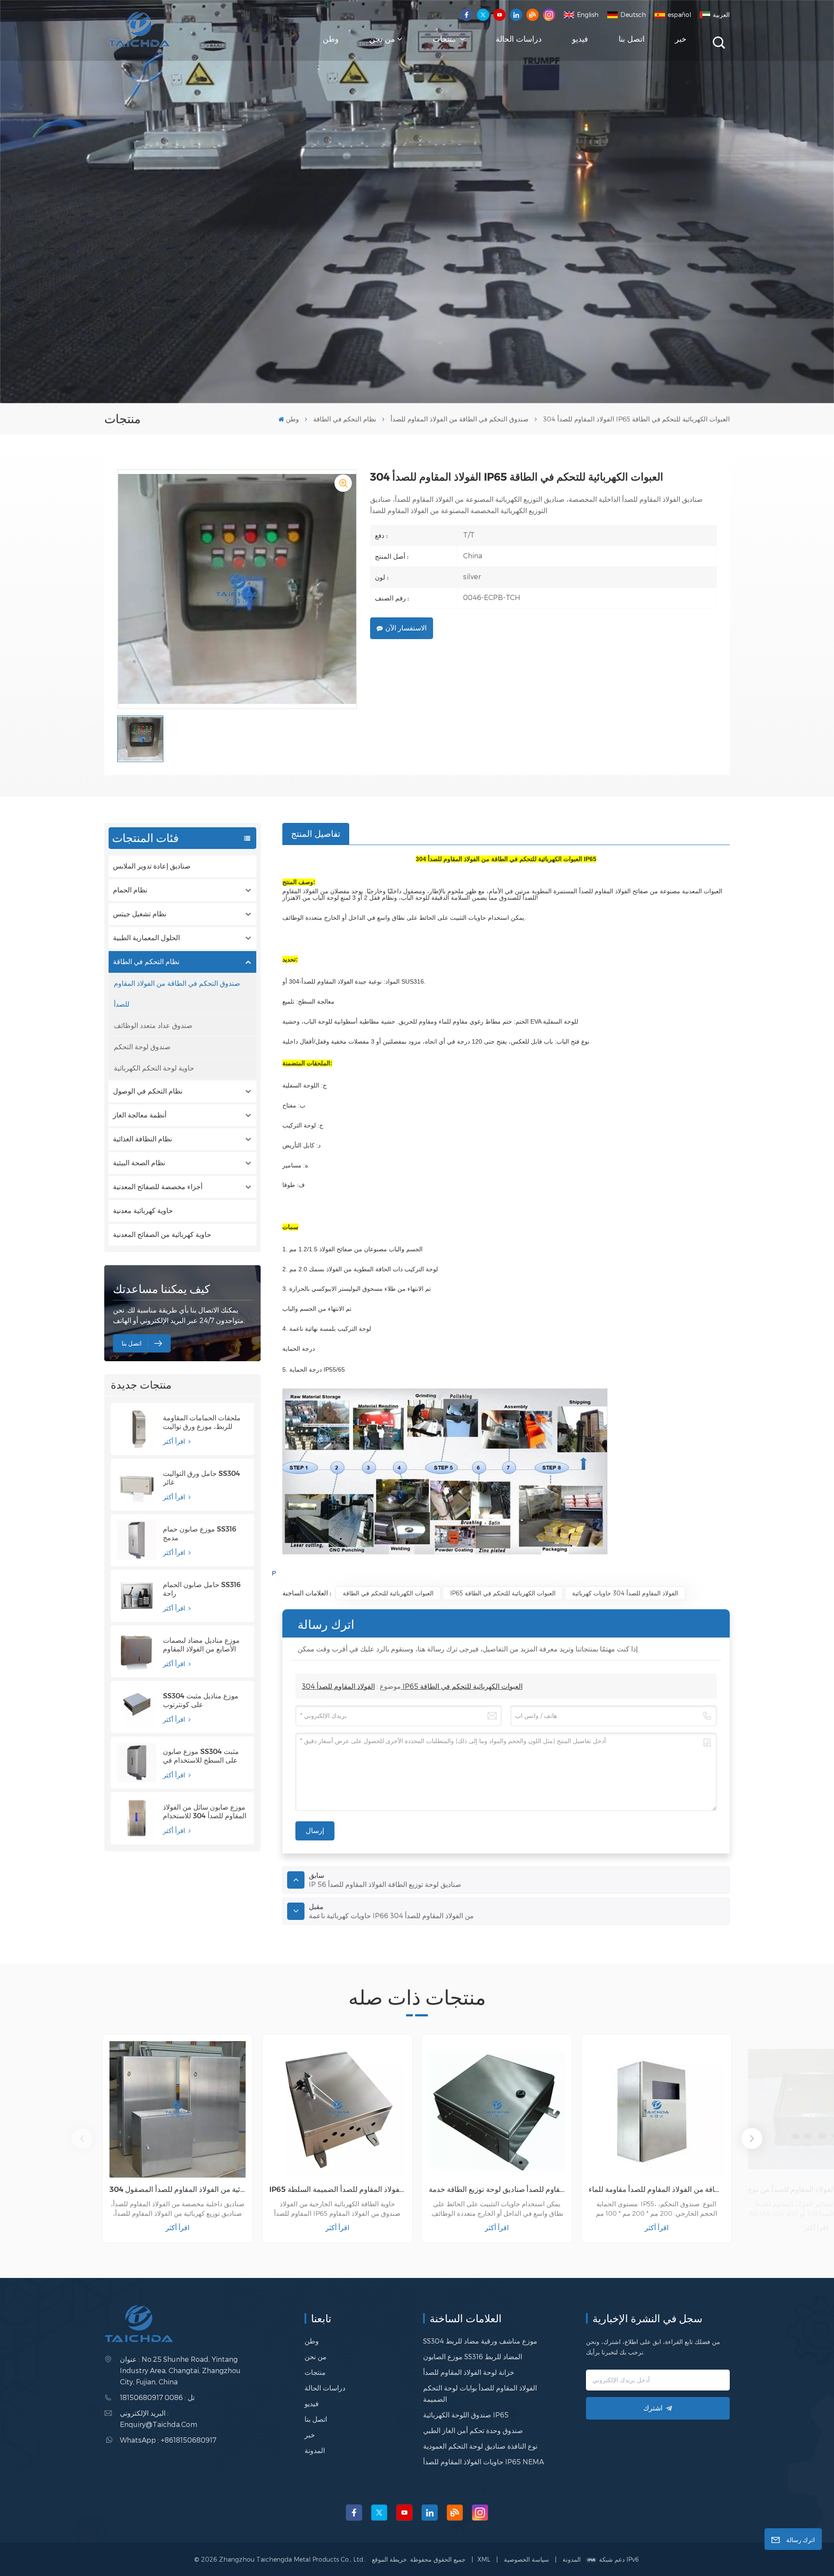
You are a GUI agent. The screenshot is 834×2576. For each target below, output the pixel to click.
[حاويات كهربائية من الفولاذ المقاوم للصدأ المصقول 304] (178, 2109)
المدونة (315, 2450)
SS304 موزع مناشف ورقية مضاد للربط (480, 2341)
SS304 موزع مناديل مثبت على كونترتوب (201, 1700)
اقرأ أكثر (175, 1441)
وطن (331, 39)
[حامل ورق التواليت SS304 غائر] (137, 1485)
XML (484, 2559)
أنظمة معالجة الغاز (140, 1115)
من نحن (382, 39)
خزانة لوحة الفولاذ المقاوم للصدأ (469, 2372)
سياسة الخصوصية (526, 2559)
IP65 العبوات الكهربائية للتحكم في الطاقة (503, 1593)
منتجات (445, 39)
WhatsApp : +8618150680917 (168, 2440)
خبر (681, 39)
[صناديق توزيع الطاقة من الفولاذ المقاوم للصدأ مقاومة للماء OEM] (657, 2109)
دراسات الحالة (519, 39)
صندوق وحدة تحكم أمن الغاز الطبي (473, 2430)
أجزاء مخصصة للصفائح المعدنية (158, 1187)
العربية (721, 15)
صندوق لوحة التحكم (142, 1046)
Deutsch (633, 15)
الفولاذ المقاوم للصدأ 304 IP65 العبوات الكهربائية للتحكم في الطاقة (412, 1686)
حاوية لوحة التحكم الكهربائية (154, 1068)
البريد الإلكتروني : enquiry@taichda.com (159, 2419)
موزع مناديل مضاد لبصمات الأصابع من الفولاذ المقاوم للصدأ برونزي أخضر (201, 1645)
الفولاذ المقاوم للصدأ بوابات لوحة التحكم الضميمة (480, 2393)
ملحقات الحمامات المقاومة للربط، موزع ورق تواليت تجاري (202, 1422)
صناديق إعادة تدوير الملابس (152, 866)
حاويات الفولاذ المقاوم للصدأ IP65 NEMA (483, 2462)
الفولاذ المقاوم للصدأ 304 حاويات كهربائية (625, 1593)
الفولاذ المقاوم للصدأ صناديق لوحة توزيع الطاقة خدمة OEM (497, 2189)
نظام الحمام (130, 890)
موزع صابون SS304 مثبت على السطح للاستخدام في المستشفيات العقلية (201, 1756)
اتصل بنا (632, 39)
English (588, 15)
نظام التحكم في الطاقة (345, 419)
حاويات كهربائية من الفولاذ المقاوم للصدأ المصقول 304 (178, 2189)
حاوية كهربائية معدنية (143, 1211)
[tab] (316, 834)
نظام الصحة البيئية (139, 1163)
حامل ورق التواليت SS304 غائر (202, 1478)
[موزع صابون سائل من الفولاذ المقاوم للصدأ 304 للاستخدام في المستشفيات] (137, 1818)
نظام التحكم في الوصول (148, 1091)
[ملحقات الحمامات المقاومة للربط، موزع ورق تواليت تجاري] (137, 1429)
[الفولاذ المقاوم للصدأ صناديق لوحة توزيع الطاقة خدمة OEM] (497, 2109)
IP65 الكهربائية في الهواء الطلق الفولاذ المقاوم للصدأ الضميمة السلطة (338, 2189)
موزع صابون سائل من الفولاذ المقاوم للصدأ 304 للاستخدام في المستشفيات (205, 1812)
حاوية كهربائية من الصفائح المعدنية (162, 1235)
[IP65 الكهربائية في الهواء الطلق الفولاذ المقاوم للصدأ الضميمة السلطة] (338, 2109)
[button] (752, 2138)
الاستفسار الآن (406, 628)
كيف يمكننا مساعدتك (161, 1289)
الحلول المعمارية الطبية (146, 938)
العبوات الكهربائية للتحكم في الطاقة (388, 1593)
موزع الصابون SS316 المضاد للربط (473, 2356)
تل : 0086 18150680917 (157, 2397)
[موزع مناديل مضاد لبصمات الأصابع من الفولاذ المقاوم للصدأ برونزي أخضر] (137, 1651)
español (679, 15)
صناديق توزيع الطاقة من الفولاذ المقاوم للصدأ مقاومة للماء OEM (657, 2189)
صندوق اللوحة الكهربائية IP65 (466, 2415)
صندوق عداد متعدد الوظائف (153, 1025)
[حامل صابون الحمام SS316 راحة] (137, 1596)
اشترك (653, 2408)
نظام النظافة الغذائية (142, 1139)
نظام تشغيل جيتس (140, 914)
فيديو (580, 39)
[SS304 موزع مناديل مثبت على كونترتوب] (137, 1707)
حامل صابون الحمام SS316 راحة (202, 1589)
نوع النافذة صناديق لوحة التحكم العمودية (480, 2446)
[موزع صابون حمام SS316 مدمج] (137, 1540)
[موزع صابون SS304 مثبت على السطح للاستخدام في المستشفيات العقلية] (137, 1763)
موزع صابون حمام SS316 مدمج (200, 1533)
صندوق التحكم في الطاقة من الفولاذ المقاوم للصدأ (460, 419)
